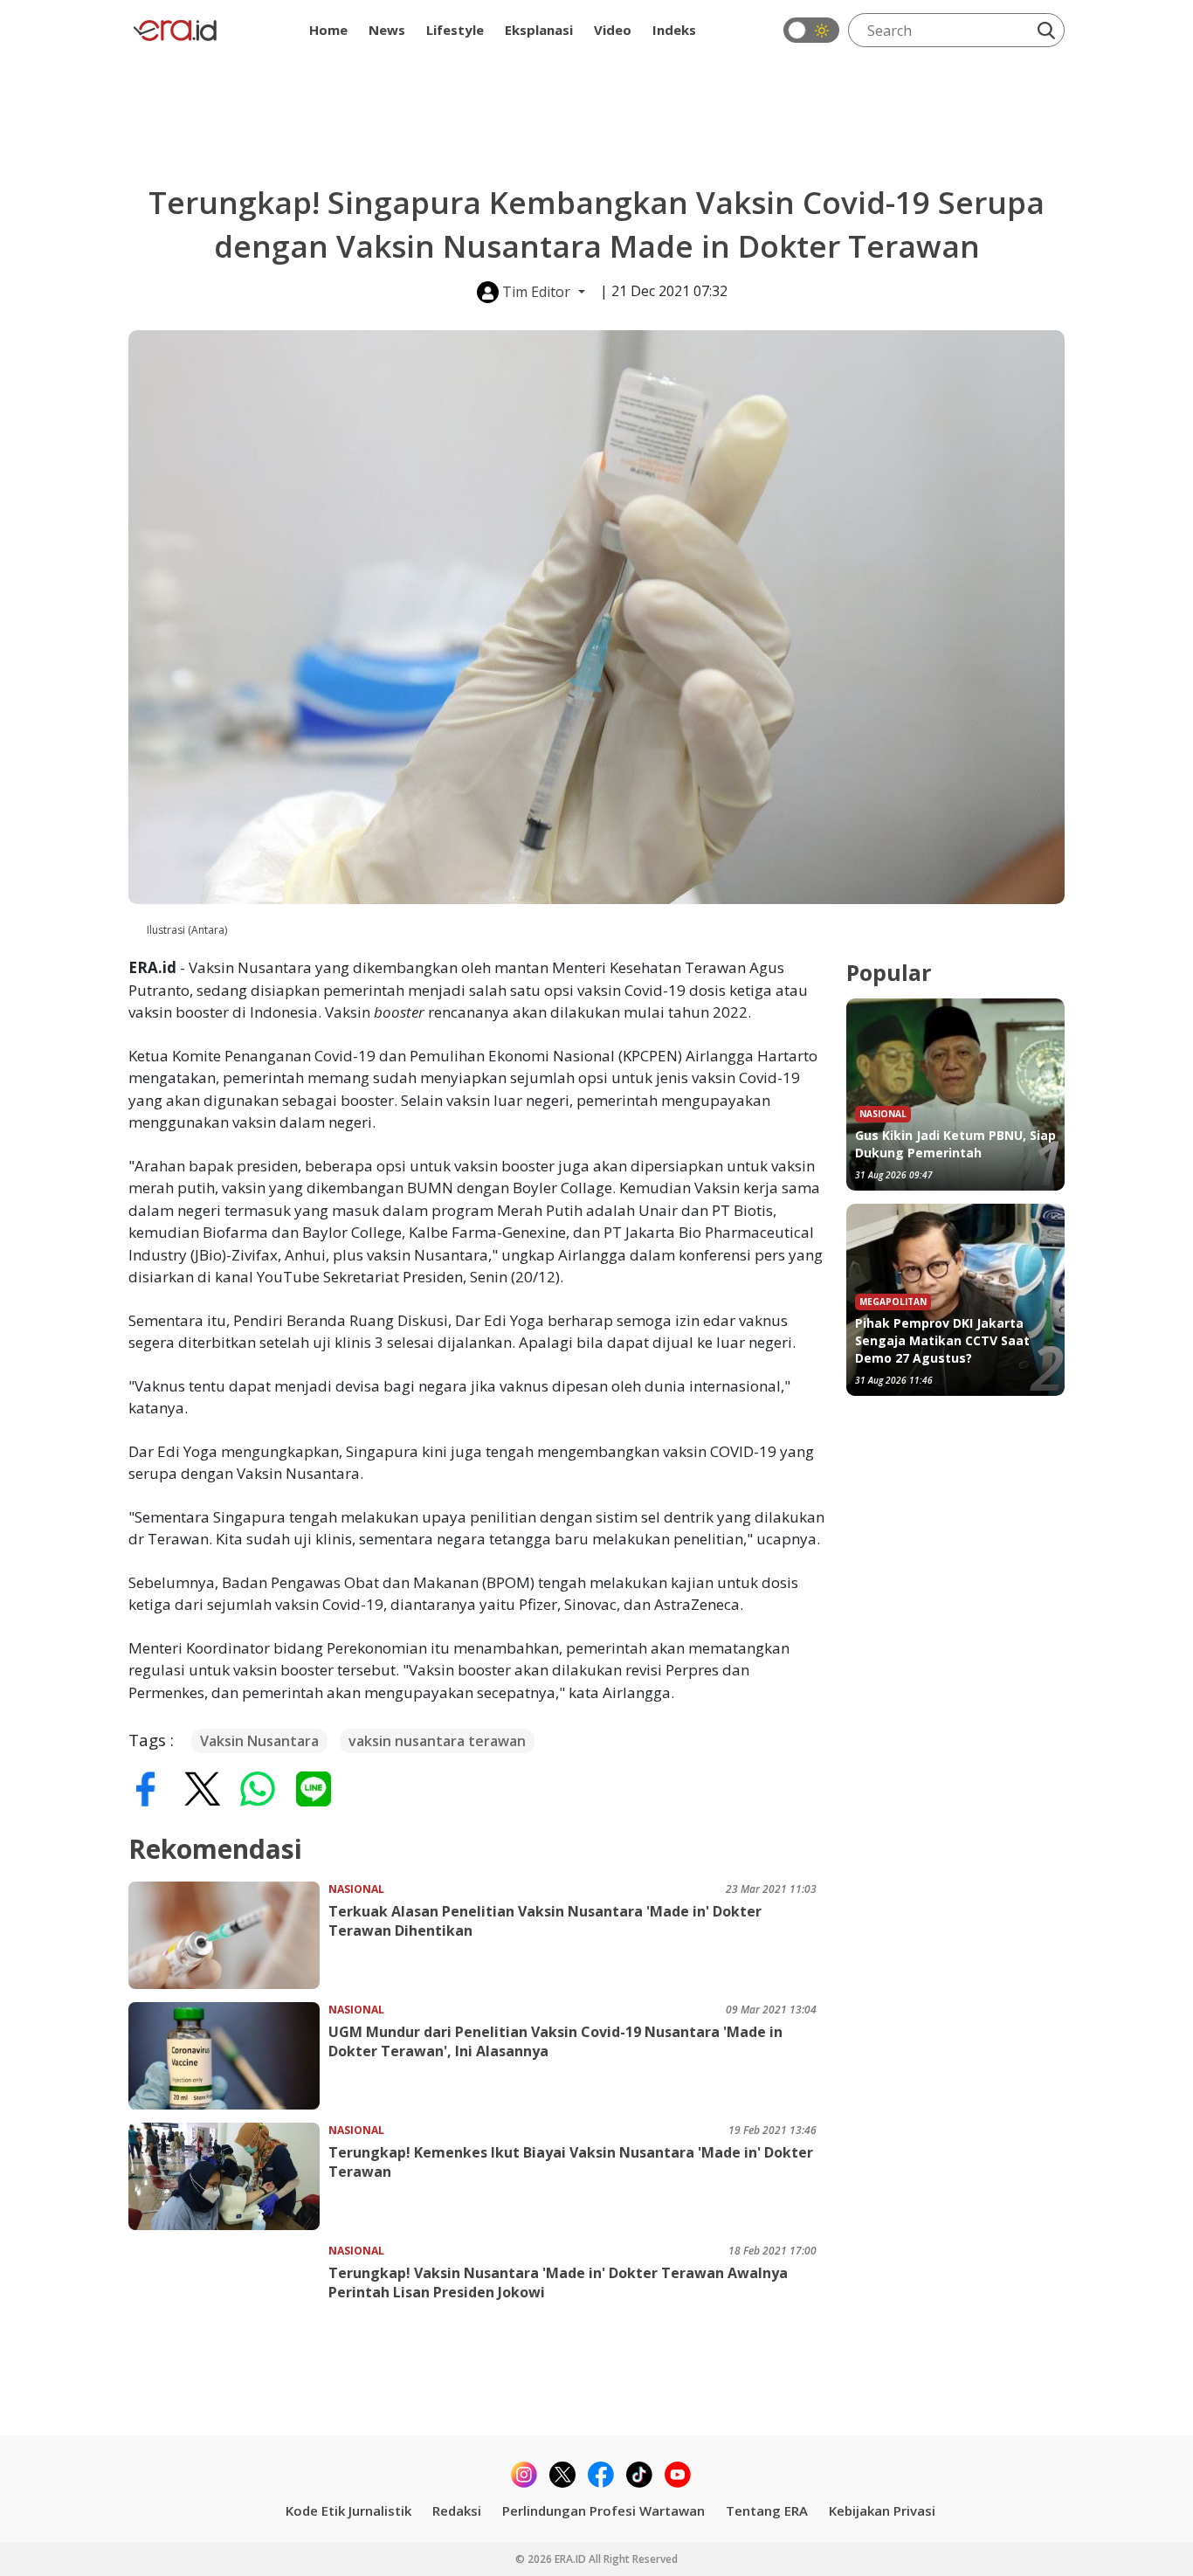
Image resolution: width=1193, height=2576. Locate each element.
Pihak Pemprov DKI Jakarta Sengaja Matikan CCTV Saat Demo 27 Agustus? (942, 1340)
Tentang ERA (767, 2510)
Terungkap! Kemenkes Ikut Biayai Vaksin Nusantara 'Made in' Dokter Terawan (571, 2162)
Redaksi (457, 2510)
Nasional (356, 1889)
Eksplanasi (539, 30)
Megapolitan (893, 1302)
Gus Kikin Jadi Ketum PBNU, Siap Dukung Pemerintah (955, 1144)
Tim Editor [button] (536, 292)
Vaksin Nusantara (259, 1741)
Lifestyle (455, 30)
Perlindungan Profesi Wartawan (603, 2510)
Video (613, 30)
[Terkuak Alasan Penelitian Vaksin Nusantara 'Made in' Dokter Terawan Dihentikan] (228, 1935)
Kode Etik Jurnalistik (348, 2510)
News (387, 30)
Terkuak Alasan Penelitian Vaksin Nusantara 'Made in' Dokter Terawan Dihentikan (545, 1921)
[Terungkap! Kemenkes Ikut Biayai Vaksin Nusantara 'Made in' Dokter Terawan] (228, 2176)
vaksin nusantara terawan (437, 1741)
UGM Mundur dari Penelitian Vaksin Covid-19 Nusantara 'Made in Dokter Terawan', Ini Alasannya (555, 2041)
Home (328, 30)
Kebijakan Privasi (882, 2510)
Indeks (674, 30)
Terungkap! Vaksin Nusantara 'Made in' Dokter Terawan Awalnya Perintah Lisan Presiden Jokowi (558, 2282)
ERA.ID (572, 2559)
